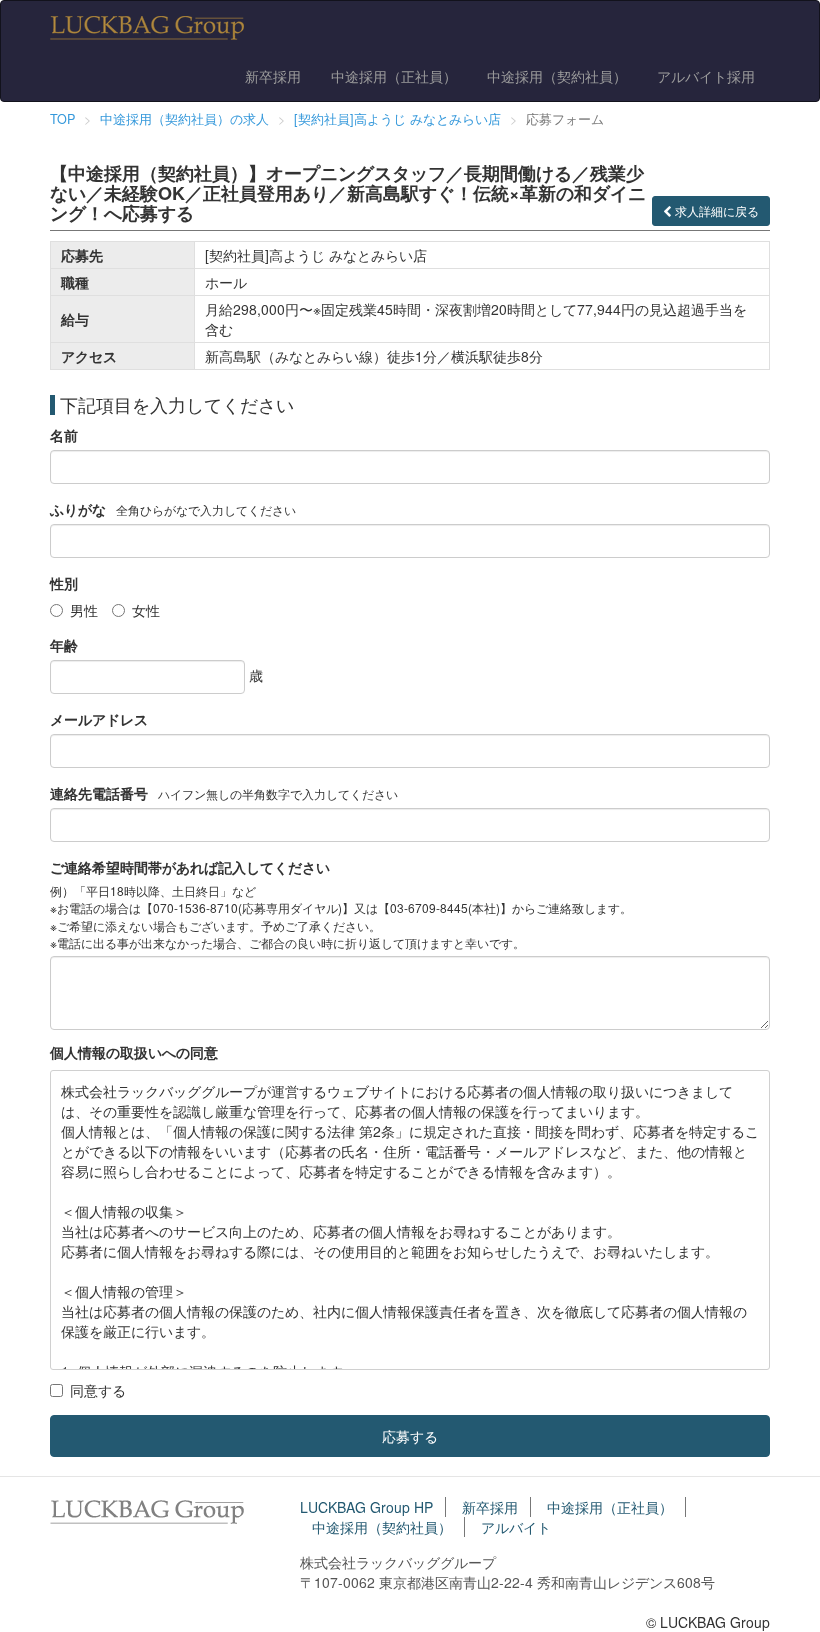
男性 (84, 610)
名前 (64, 435)
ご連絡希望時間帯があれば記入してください (190, 867)
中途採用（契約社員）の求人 (184, 119)
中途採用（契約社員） (557, 76)
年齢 (64, 645)
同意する (98, 1390)
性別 (64, 583)
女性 (146, 610)
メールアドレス (99, 719)
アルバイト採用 (706, 76)
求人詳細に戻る (715, 210)
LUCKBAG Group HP (366, 1507)
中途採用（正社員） (394, 76)
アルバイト (516, 1527)
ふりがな (78, 509)
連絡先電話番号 (99, 793)
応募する (410, 1436)
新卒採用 (273, 76)
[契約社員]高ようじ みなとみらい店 (397, 119)
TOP (62, 119)
